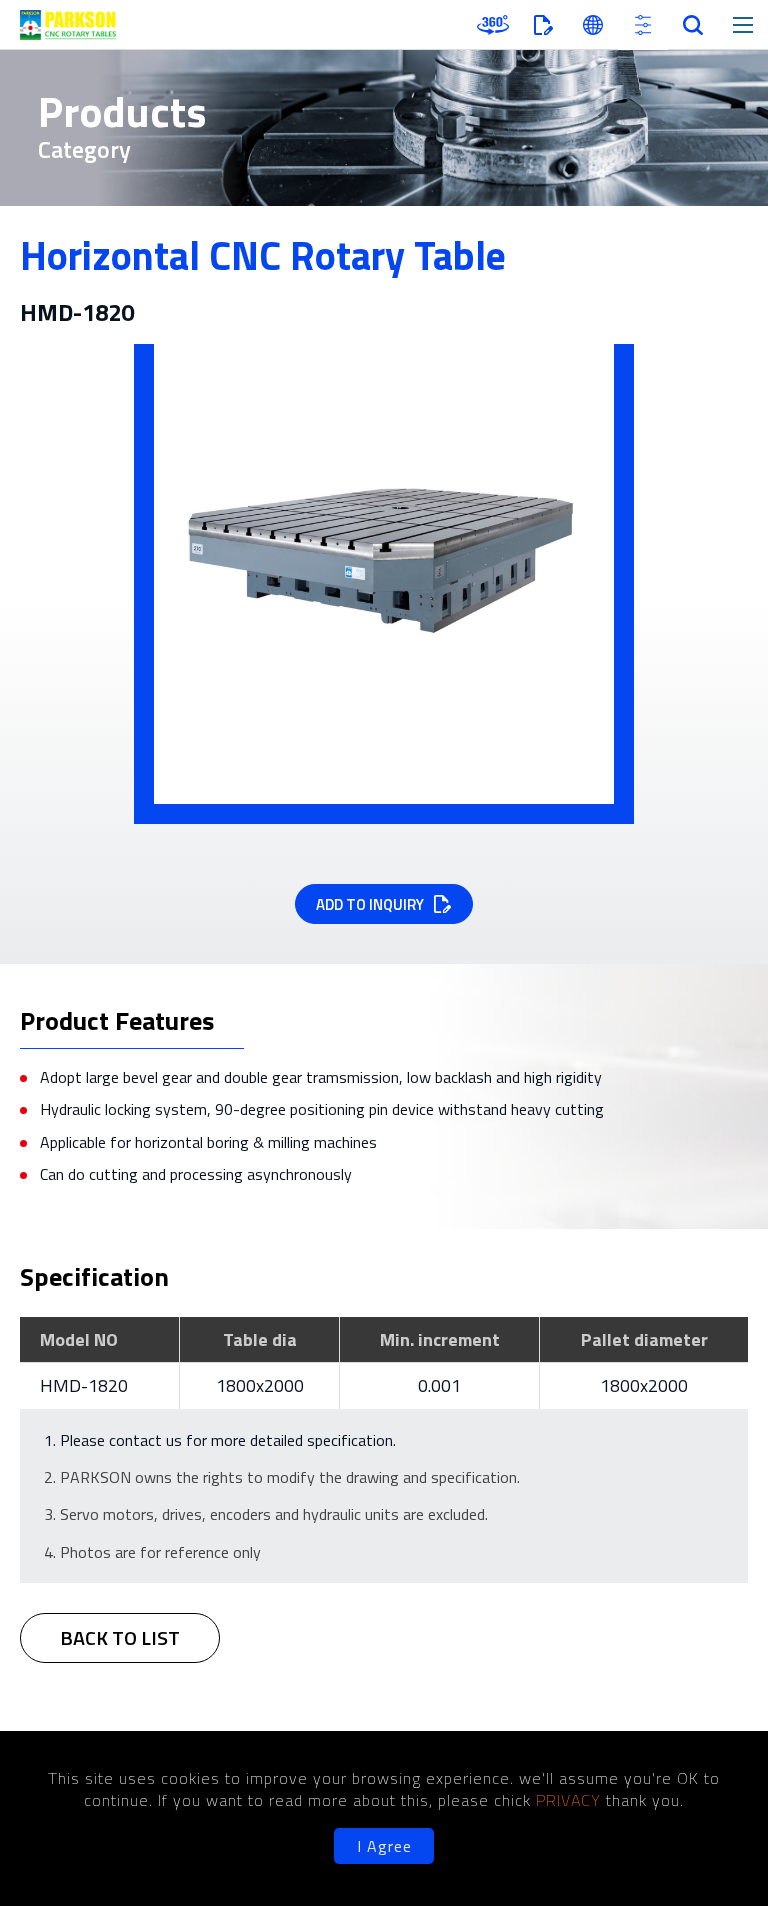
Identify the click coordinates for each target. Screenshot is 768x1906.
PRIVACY (571, 1800)
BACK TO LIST (120, 1637)
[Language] (593, 25)
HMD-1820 (84, 1385)
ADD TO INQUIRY (370, 904)
